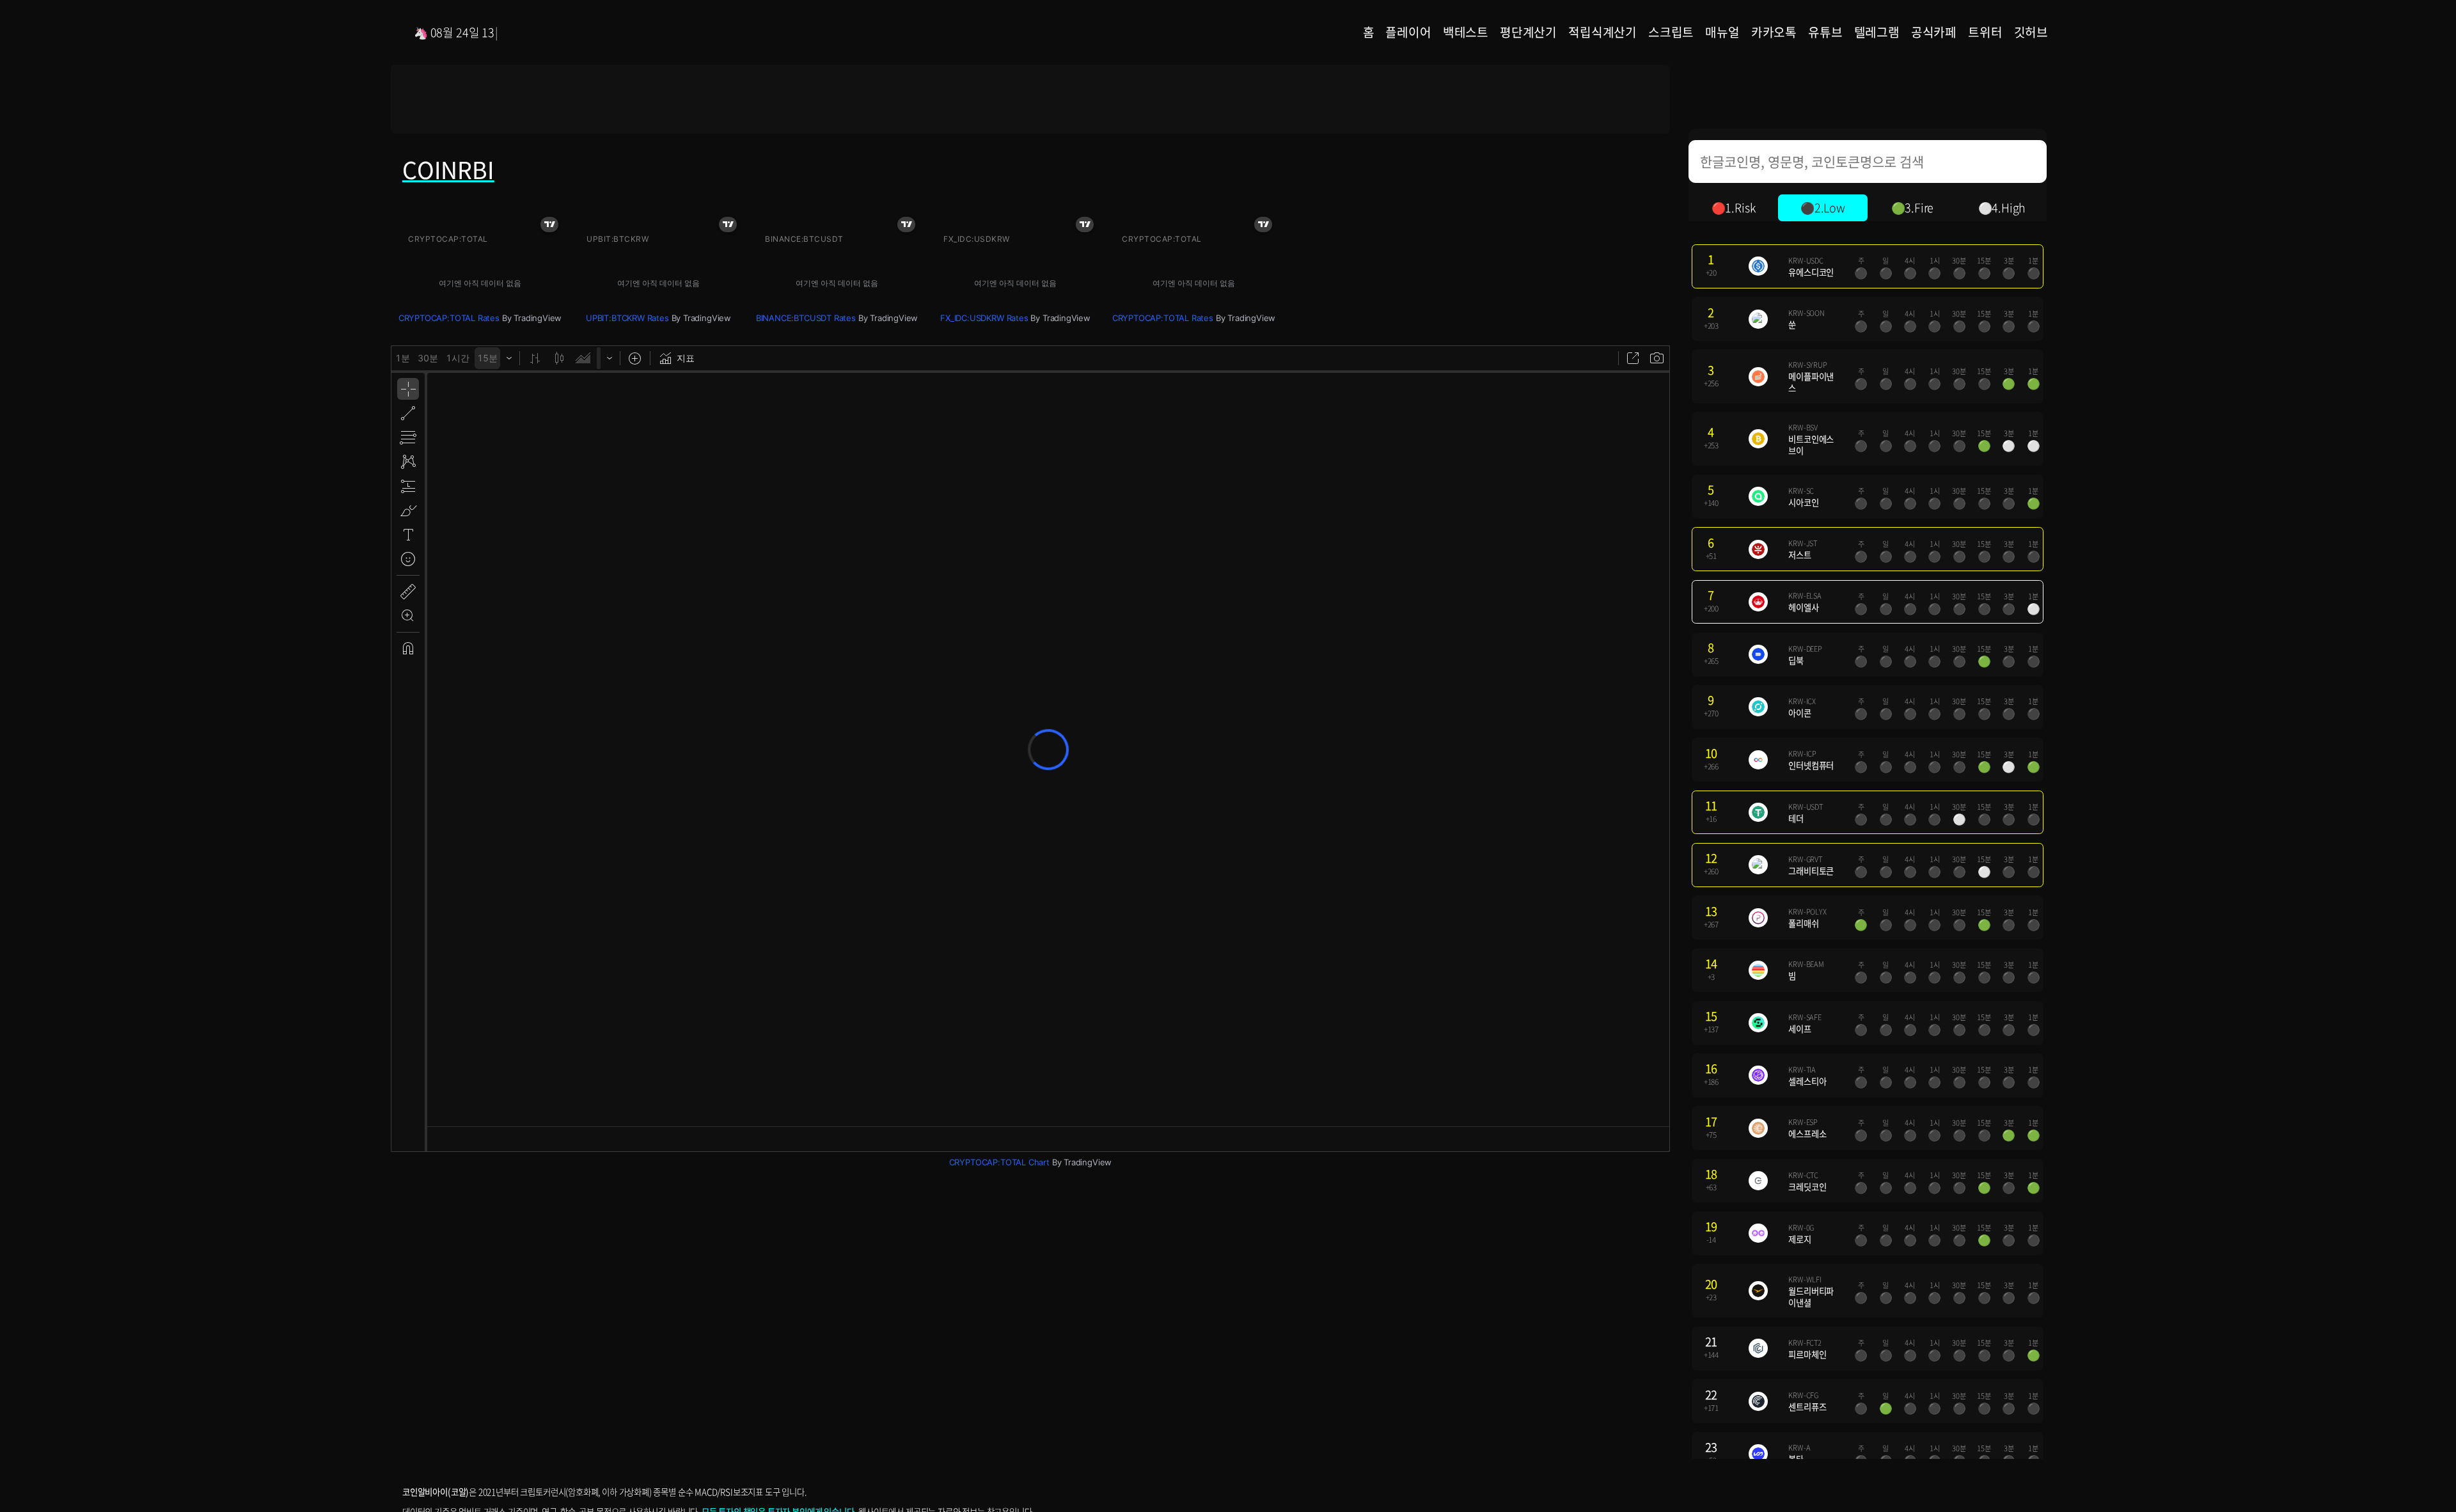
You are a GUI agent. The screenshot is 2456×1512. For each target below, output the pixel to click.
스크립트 (1671, 32)
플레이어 (1408, 32)
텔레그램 (1877, 32)
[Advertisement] (1030, 99)
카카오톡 (1774, 32)
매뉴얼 (1722, 32)
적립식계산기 (1602, 32)
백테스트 (1466, 32)
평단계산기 (1528, 32)
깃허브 (2031, 32)
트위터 (1985, 32)
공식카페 (1934, 32)
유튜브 (1825, 32)
